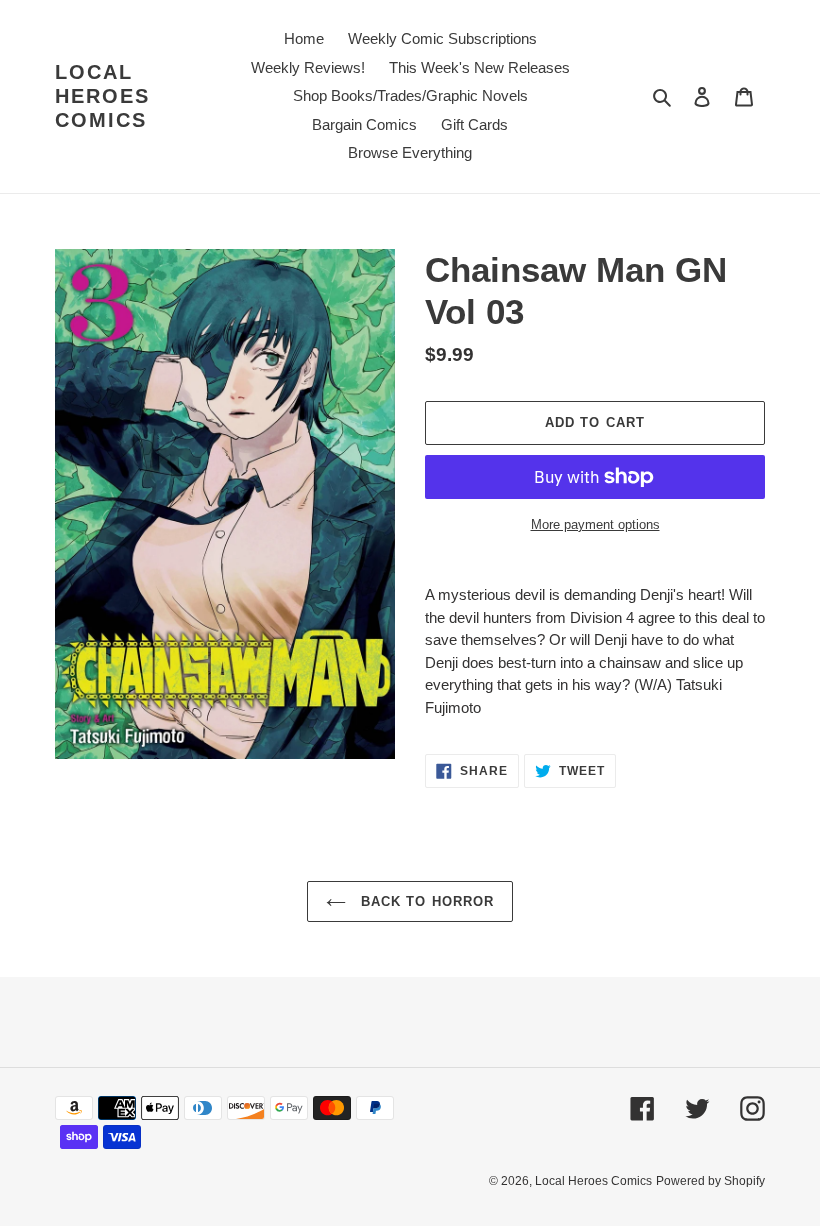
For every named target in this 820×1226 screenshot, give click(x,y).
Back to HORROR (425, 901)
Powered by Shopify (710, 1181)
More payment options (595, 524)
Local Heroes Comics (102, 96)
